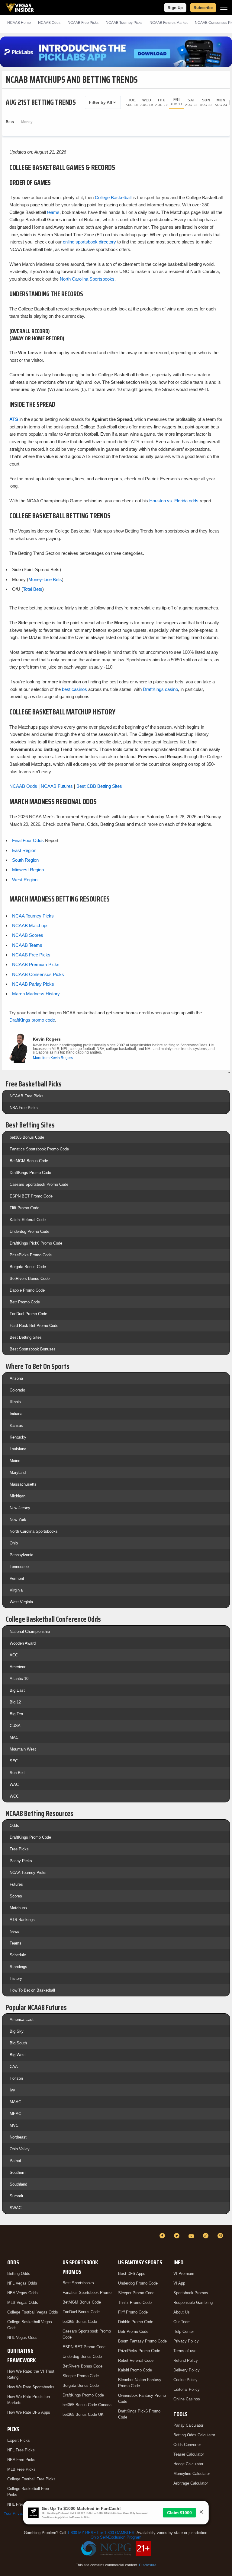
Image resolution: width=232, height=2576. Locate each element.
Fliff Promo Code (24, 1208)
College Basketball (113, 197)
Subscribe (203, 8)
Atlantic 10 (19, 1679)
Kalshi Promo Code (135, 2370)
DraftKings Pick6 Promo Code (36, 1243)
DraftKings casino (160, 689)
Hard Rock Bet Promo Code (34, 1326)
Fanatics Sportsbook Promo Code (39, 1149)
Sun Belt (17, 1773)
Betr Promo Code (25, 1302)
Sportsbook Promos (191, 2293)
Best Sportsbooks (78, 2283)
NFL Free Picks (21, 2450)
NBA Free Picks (24, 1108)
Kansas (16, 1425)
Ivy (12, 2090)
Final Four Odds (28, 840)
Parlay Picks (21, 1861)
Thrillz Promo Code (135, 2302)
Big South (18, 2043)
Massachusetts (23, 1484)
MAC (14, 1737)
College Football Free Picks (31, 2479)
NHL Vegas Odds (22, 2337)
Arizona (16, 1378)
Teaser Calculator (189, 2454)
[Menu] (224, 8)
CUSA (15, 1726)
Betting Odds (19, 2274)
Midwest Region (28, 870)
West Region (25, 880)
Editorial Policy (187, 2389)
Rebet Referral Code (136, 2360)
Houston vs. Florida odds (174, 501)
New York (18, 1520)
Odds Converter (187, 2445)
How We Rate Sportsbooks (31, 2387)
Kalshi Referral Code (28, 1220)
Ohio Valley (20, 2149)
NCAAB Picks (83, 23)
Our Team (182, 2322)
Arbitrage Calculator (191, 2483)
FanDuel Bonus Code (81, 2312)
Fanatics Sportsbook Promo (87, 2293)
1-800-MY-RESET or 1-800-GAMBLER (101, 2533)
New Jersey (20, 1508)
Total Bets (33, 589)
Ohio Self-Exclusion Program (116, 2537)
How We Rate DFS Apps (29, 2412)
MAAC (15, 2102)
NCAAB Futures (57, 786)
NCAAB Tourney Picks (124, 23)
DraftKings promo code (32, 1020)
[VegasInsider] (7, 2241)
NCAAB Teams (27, 945)
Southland (18, 2184)
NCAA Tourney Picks (33, 916)
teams (53, 212)
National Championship (30, 1631)
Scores (16, 1896)
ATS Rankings (22, 1920)
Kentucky (18, 1437)
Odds (14, 1825)
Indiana (16, 1414)
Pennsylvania (21, 1555)
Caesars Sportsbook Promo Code (39, 1184)
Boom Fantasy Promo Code (142, 2341)
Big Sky (17, 2031)
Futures (16, 1884)
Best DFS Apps (132, 2274)
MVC (14, 2125)
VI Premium (184, 2274)
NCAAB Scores (28, 935)
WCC (14, 1796)
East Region (24, 850)
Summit (16, 2196)
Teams (16, 1943)
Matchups (18, 1908)
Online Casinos (187, 2399)
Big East (17, 1690)
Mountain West (23, 1749)
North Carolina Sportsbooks (87, 279)
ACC (14, 1655)
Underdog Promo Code (29, 1231)
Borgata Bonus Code (28, 1267)
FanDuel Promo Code (28, 1314)
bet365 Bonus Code (27, 1137)
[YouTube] (192, 2236)
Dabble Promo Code (27, 1290)
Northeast (18, 2137)
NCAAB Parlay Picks (33, 984)
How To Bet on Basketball (32, 1990)
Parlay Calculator (188, 2425)
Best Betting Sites (26, 1337)
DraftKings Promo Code (30, 1173)
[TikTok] (207, 2236)
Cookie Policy (185, 2380)
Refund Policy (186, 2360)
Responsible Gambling (193, 2302)
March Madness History (36, 994)
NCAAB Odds (49, 23)
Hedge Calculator (188, 2464)
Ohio (14, 1543)
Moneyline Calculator (192, 2474)
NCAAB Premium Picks (36, 964)
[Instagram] (221, 2236)
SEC (14, 1761)
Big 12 (15, 1702)
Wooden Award (23, 1643)
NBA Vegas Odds (23, 2293)
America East (22, 2019)
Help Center (184, 2331)
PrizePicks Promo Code (31, 1255)
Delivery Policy (187, 2370)
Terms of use (185, 2351)
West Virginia (21, 1602)
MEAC (15, 2114)
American (18, 1667)
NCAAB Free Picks (31, 955)
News (14, 1931)
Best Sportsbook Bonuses (33, 1349)
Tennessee (19, 1567)
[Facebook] (163, 2236)
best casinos (74, 689)
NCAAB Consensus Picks (38, 974)
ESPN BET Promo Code (31, 1196)
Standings (18, 1967)
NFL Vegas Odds (22, 2283)
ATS (14, 419)
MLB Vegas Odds (23, 2302)
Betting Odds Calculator (194, 2435)
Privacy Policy (186, 2341)
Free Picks (19, 1849)
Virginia (16, 1590)
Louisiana (18, 1449)
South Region (25, 860)
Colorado (17, 1390)
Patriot (15, 2161)
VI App (179, 2283)
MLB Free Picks (21, 2469)
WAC (14, 1784)
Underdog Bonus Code (82, 2357)
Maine (15, 1461)
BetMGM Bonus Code (29, 1161)
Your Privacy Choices (23, 2513)
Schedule (18, 1955)
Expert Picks (19, 2440)
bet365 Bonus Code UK (83, 2414)
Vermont (17, 1578)
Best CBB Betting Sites (99, 786)
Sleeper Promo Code (81, 2376)
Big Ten (16, 1714)
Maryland (18, 1472)
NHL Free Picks (21, 2504)
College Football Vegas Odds (33, 2312)
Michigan (18, 1496)
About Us (182, 2312)
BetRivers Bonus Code (30, 1278)
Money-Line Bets (45, 579)
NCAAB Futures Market (169, 23)
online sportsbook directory (89, 242)
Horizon (16, 2078)
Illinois (15, 1402)
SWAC (16, 2208)
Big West (18, 2055)
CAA (14, 2067)
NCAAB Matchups (30, 925)
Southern (18, 2172)
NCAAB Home (19, 23)
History (16, 1978)
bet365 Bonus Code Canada (87, 2405)
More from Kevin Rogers (53, 1058)
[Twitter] (178, 2236)
